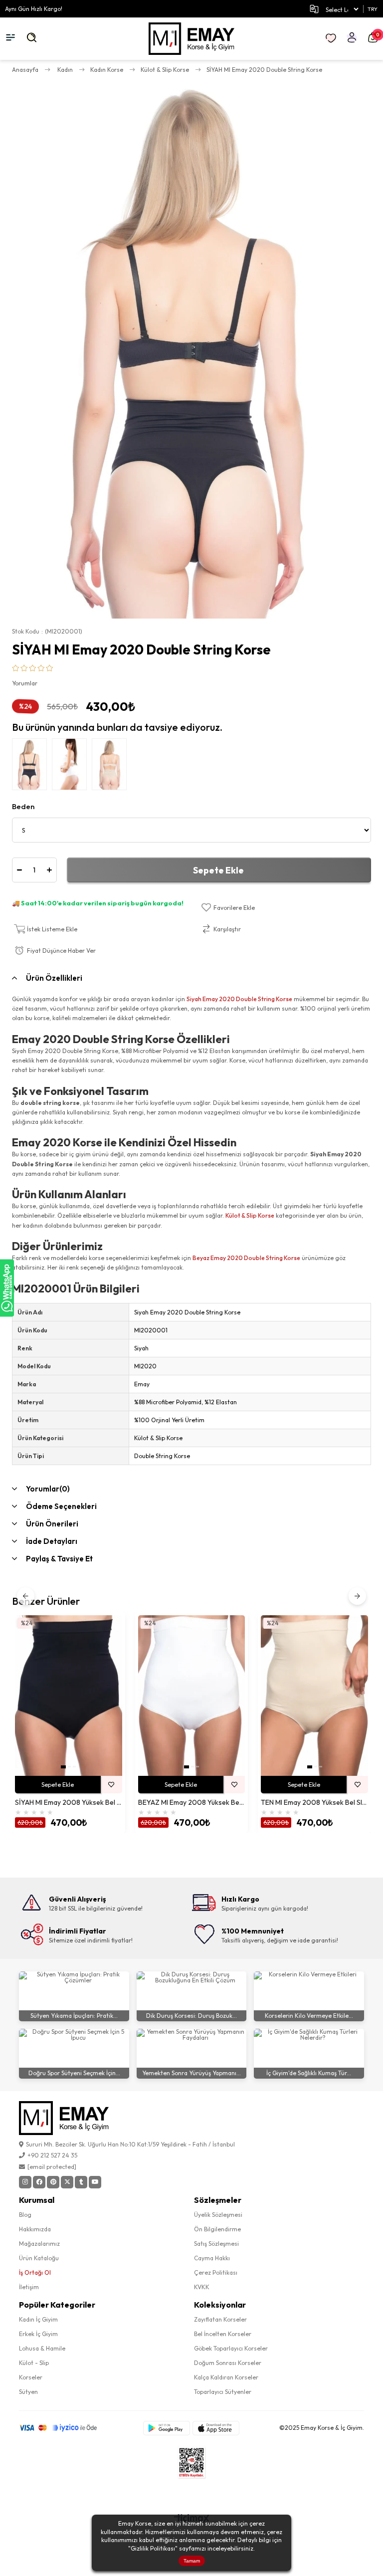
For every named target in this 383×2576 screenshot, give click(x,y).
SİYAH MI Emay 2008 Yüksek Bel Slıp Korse (69, 1803)
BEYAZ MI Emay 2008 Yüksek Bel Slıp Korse (192, 1803)
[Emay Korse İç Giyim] (192, 39)
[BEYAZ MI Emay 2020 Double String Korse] (72, 767)
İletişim (29, 2287)
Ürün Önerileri (52, 1524)
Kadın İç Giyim (38, 2319)
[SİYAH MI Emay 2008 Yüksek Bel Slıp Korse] (69, 1696)
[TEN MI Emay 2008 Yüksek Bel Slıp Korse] (314, 1696)
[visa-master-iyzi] (65, 2428)
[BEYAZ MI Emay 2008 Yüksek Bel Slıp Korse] (192, 1696)
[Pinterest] (53, 2182)
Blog (25, 2215)
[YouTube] (95, 2182)
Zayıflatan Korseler (220, 2319)
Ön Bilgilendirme (217, 2229)
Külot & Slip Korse (250, 1215)
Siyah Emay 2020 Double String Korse (239, 999)
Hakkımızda (35, 2229)
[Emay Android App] (167, 2428)
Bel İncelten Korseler (223, 2334)
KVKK (202, 2287)
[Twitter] (67, 2182)
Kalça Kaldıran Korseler (226, 2377)
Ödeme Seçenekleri (61, 1506)
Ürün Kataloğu (39, 2258)
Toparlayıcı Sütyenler (223, 2392)
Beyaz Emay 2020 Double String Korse (246, 1258)
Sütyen (28, 2392)
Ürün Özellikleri (54, 978)
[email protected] (52, 2167)
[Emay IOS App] (216, 2428)
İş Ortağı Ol (35, 2272)
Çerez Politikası (216, 2272)
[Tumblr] (81, 2182)
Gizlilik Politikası (153, 2548)
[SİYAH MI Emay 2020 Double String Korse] (32, 767)
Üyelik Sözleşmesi (218, 2215)
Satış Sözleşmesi (216, 2244)
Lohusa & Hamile (42, 2348)
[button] (63, 1767)
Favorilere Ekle (111, 1785)
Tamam (192, 2561)
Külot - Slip (34, 2363)
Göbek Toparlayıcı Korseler (231, 2348)
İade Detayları (52, 1541)
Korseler (31, 2377)
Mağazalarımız (39, 2244)
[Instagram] (25, 2182)
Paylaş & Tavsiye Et (59, 1559)
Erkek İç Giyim (38, 2334)
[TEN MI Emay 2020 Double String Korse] (112, 767)
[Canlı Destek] (7, 1288)
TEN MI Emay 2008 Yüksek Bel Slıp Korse (314, 1803)
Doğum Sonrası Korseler (228, 2363)
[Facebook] (39, 2182)
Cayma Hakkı (212, 2258)
